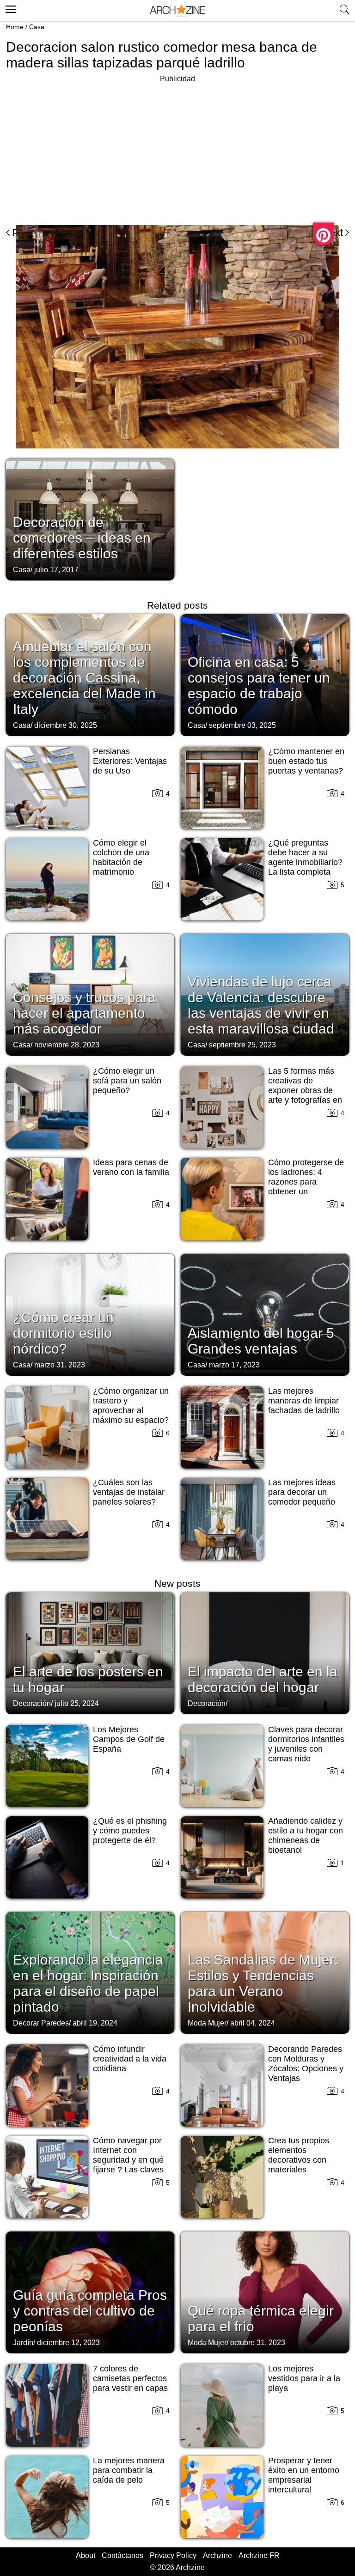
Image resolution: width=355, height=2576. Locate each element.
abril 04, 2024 (253, 2023)
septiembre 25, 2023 (242, 1045)
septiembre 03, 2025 (242, 725)
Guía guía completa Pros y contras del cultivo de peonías (90, 2311)
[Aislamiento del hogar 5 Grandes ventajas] (265, 1314)
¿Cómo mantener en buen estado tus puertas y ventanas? (306, 761)
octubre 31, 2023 (258, 2343)
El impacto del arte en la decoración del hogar (263, 1679)
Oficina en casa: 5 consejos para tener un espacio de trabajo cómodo (259, 686)
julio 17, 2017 (56, 570)
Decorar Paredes (41, 2023)
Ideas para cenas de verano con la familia (131, 1167)
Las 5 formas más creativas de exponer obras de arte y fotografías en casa (305, 1090)
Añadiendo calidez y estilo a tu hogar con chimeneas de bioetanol (306, 1835)
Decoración (32, 1703)
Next (333, 233)
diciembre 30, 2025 (66, 725)
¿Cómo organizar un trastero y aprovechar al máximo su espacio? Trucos (131, 1410)
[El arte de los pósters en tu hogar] (90, 1652)
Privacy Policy (173, 2555)
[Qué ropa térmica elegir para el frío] (265, 2292)
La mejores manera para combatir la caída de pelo (129, 2470)
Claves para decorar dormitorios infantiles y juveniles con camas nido (306, 1744)
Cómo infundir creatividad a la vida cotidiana (130, 2059)
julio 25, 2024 (77, 1703)
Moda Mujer (207, 2023)
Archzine (217, 2555)
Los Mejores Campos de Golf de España (129, 1739)
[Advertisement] (84, 150)
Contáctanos (122, 2555)
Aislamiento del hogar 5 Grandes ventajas (261, 1341)
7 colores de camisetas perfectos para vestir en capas (130, 2378)
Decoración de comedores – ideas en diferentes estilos (82, 538)
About (86, 2555)
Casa (37, 27)
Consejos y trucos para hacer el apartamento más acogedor (84, 1013)
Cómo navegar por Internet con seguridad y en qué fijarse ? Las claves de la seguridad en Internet (128, 2165)
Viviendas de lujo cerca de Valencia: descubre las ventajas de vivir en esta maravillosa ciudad (261, 1005)
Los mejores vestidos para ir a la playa (304, 2378)
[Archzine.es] (177, 11)
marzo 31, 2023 (60, 1365)
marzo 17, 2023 (234, 1365)
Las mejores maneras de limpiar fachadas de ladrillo (304, 1401)
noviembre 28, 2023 (67, 1045)
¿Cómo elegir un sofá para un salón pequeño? (127, 1081)
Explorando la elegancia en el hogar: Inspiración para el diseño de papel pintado (88, 1983)
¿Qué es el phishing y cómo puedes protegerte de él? (130, 1831)
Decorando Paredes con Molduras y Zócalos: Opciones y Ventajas (306, 2064)
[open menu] (9, 8)
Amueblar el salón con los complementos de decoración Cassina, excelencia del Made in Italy (84, 678)
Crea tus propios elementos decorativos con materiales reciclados (299, 2160)
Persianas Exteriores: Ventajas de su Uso (130, 761)
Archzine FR (259, 2555)
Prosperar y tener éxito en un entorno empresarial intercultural (304, 2475)
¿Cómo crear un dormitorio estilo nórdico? (63, 1333)
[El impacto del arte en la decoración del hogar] (265, 1652)
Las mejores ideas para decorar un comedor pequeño (302, 1492)
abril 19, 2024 (95, 2023)
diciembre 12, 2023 (68, 2343)
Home (15, 27)
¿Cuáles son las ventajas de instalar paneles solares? (129, 1492)
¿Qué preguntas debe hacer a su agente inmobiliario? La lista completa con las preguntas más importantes (305, 867)
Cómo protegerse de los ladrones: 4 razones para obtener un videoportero (306, 1182)
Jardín (23, 2343)
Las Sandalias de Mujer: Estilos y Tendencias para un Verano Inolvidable (263, 1983)
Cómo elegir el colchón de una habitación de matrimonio (121, 857)
